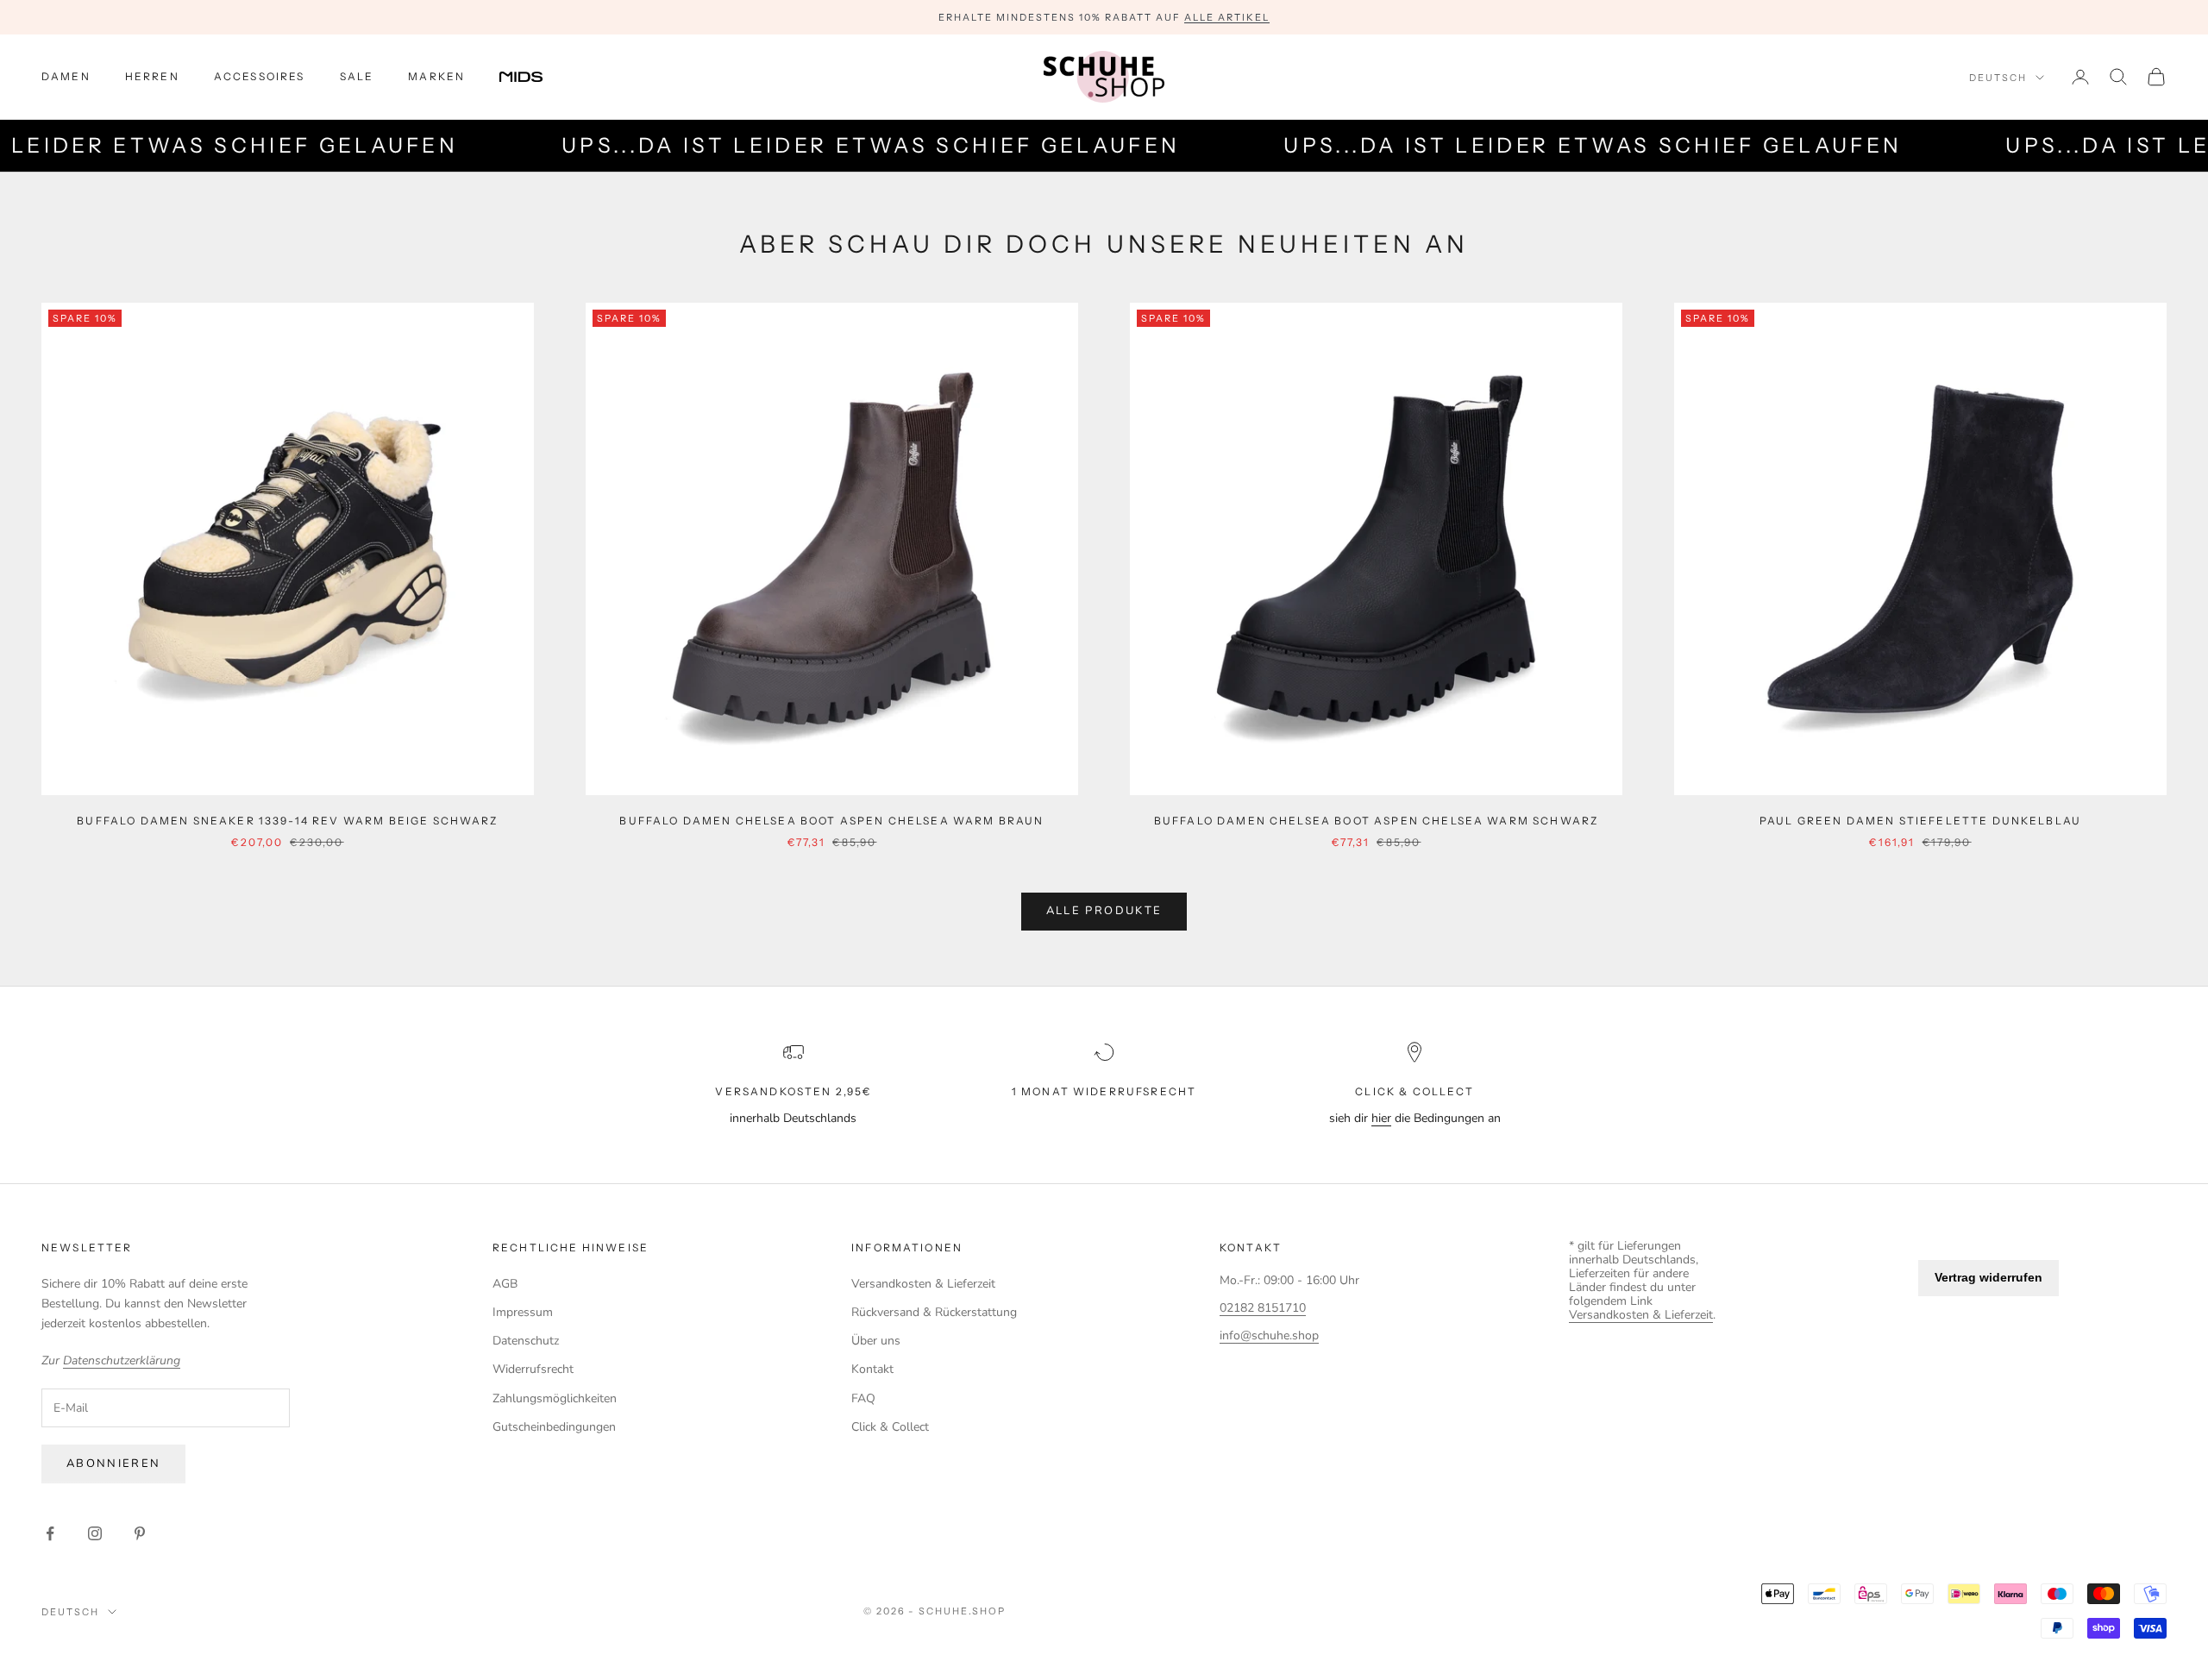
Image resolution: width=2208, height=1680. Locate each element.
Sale (357, 76)
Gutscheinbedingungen (554, 1427)
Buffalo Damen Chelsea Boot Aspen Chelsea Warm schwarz (1376, 821)
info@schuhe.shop (1269, 1335)
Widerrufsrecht (533, 1369)
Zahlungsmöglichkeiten (555, 1398)
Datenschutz (526, 1341)
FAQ (863, 1398)
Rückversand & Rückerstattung (934, 1312)
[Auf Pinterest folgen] (140, 1533)
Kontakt (872, 1369)
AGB (505, 1284)
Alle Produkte (1104, 911)
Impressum (523, 1312)
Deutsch (1998, 78)
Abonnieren (113, 1464)
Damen (66, 76)
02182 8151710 (1263, 1308)
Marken (436, 76)
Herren (152, 76)
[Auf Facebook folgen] (50, 1533)
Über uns (876, 1341)
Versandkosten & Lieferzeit (923, 1284)
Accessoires (260, 76)
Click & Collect (890, 1427)
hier (1381, 1118)
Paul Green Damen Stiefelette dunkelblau (1920, 821)
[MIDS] (534, 77)
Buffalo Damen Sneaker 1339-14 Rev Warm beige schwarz (287, 821)
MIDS (534, 77)
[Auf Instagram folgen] (95, 1533)
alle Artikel (1227, 17)
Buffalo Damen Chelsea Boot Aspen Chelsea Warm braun (831, 821)
